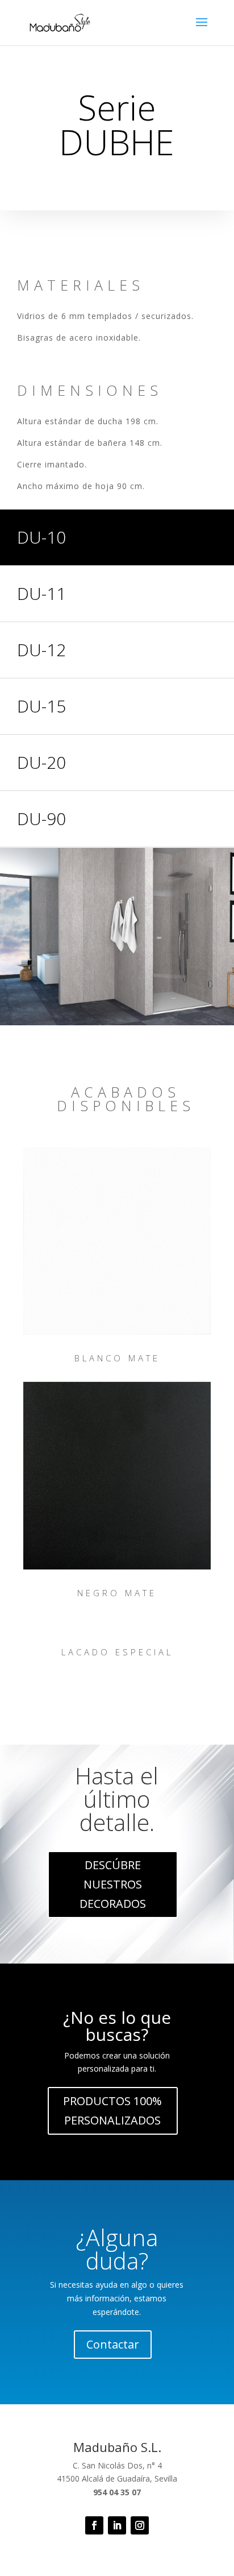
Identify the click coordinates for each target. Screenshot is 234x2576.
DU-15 (41, 706)
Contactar (113, 2344)
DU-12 (41, 650)
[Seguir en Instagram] (140, 2525)
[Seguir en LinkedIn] (117, 2525)
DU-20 (41, 762)
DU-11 (41, 593)
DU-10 (41, 537)
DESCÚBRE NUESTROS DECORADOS (113, 1884)
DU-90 (41, 819)
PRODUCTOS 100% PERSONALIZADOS (112, 2111)
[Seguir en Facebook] (94, 2525)
